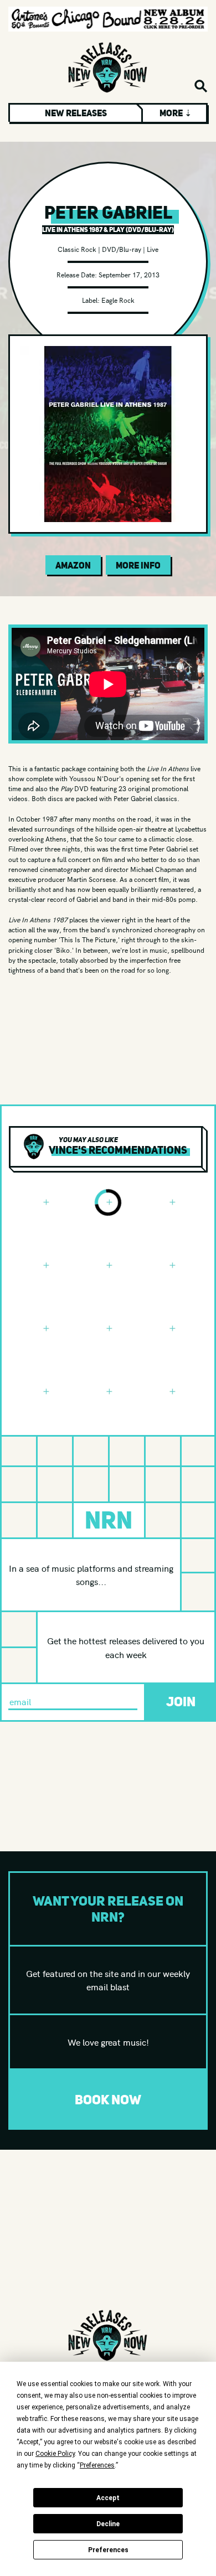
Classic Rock (77, 249)
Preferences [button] (97, 2465)
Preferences (108, 2550)
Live (153, 249)
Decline (108, 2524)
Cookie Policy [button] (55, 2454)
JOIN (181, 1702)
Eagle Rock (118, 300)
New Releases (76, 113)
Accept (108, 2498)
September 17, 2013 (129, 274)
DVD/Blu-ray (122, 249)
